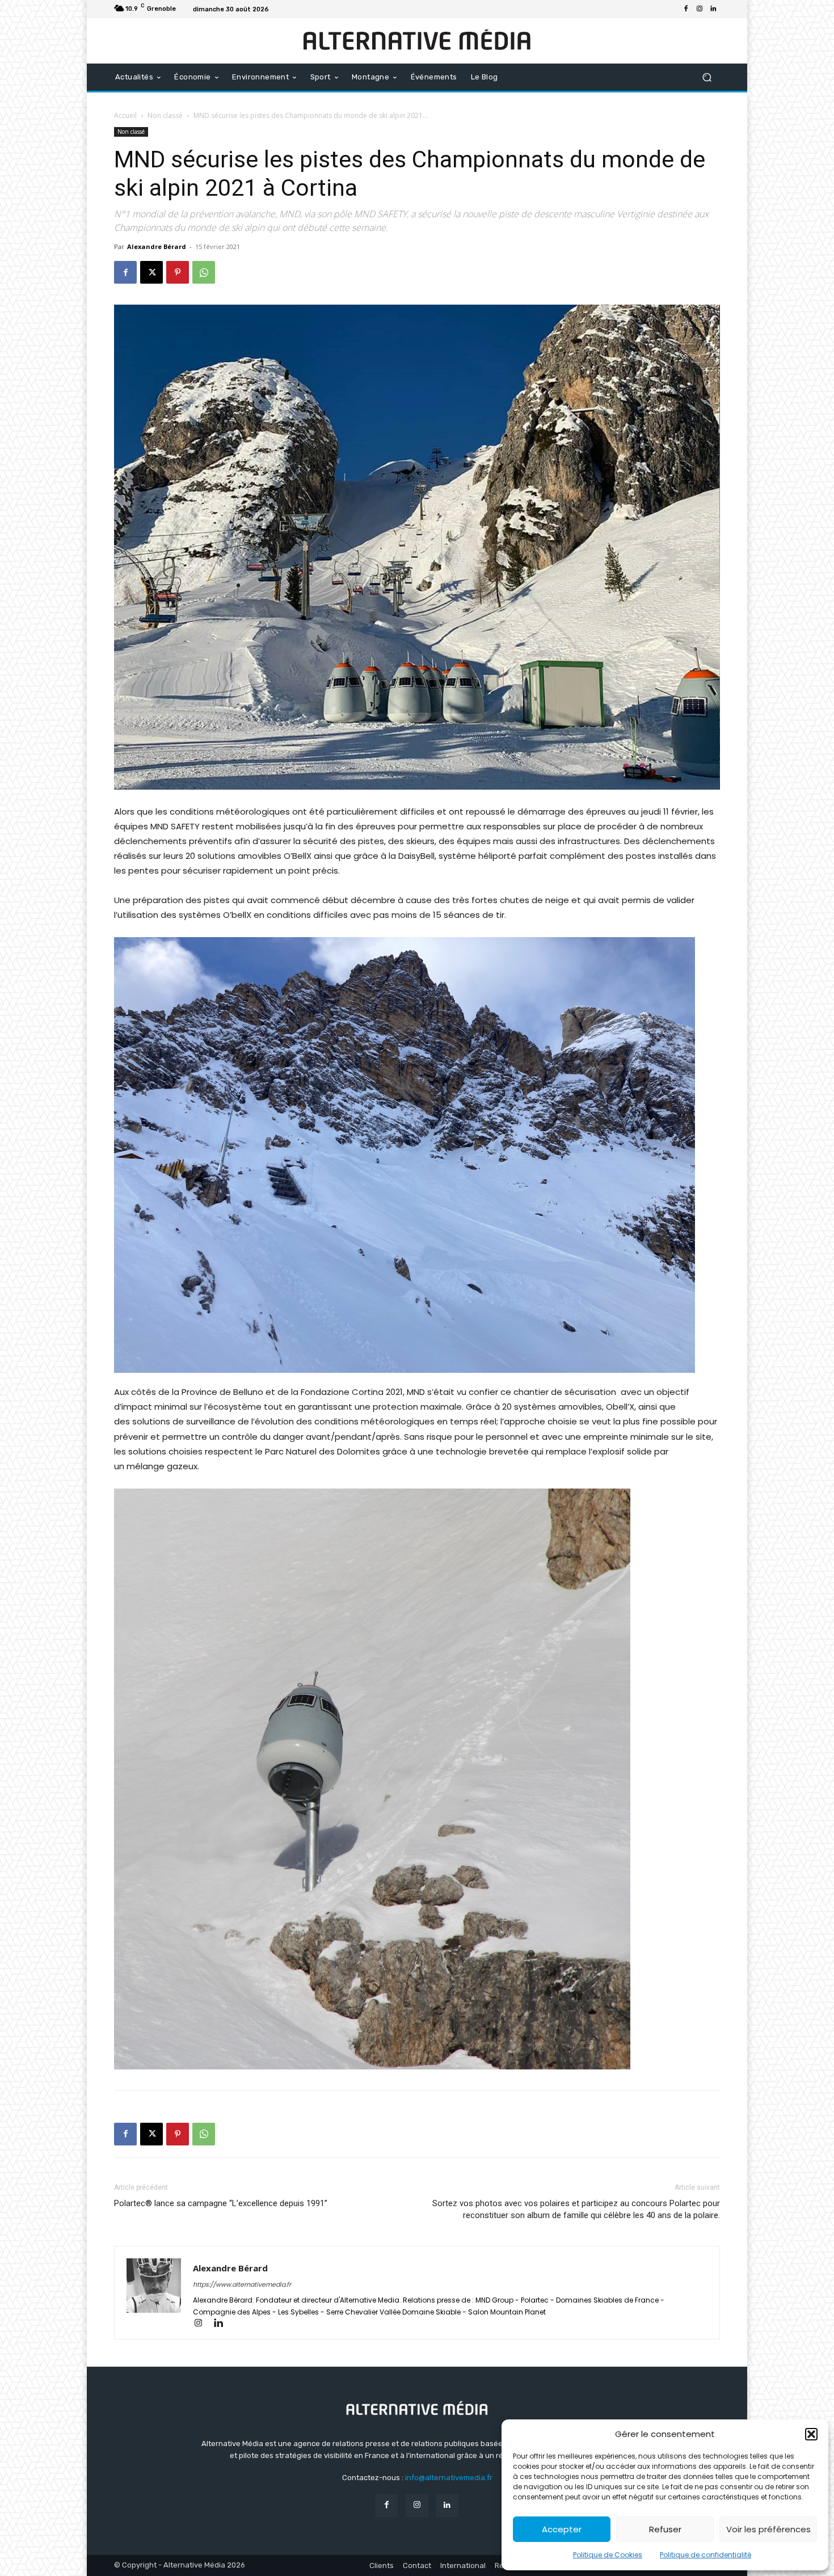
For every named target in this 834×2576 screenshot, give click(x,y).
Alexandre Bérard (157, 246)
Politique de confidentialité (705, 2555)
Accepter (562, 2529)
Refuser (665, 2529)
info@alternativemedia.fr (449, 2478)
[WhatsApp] (204, 272)
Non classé (165, 115)
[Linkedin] (713, 9)
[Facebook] (686, 9)
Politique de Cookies (608, 2555)
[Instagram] (700, 9)
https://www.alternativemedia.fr (242, 2284)
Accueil (125, 115)
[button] (811, 2434)
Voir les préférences (768, 2529)
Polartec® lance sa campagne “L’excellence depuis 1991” (221, 2203)
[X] (151, 272)
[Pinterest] (178, 272)
